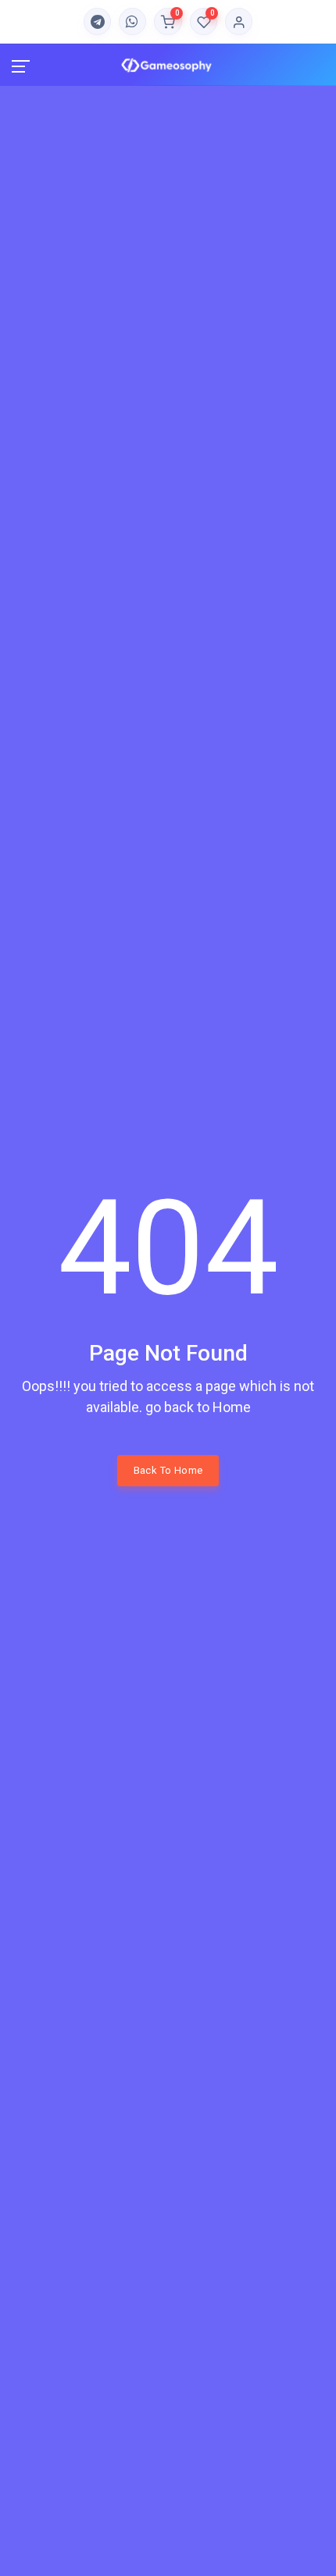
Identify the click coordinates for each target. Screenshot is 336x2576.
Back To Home (168, 1470)
